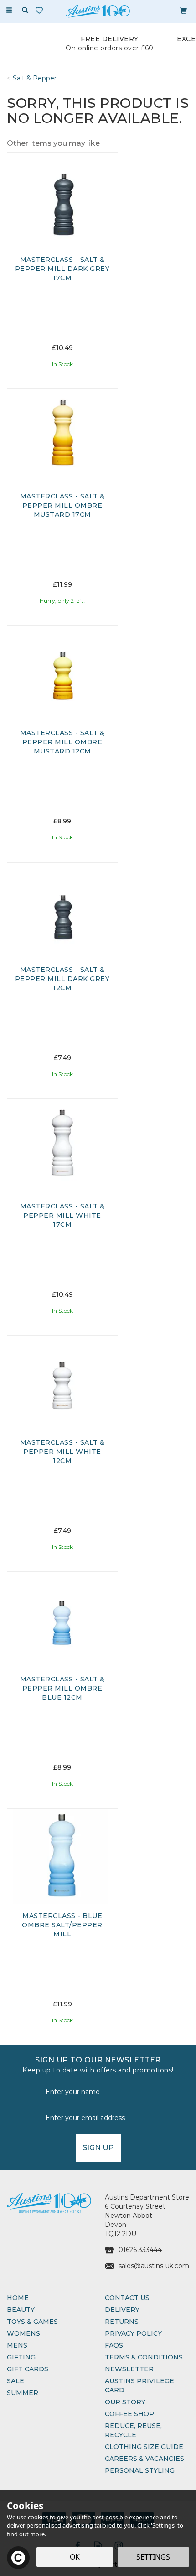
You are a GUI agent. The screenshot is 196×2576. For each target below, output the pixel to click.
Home (18, 2298)
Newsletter (129, 2369)
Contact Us (127, 2298)
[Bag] (183, 10)
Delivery (122, 2310)
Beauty (21, 2310)
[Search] (25, 11)
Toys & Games (32, 2322)
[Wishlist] (41, 10)
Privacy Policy (133, 2333)
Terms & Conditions (144, 2357)
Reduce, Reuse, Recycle (133, 2430)
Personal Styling (140, 2470)
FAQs (114, 2345)
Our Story (125, 2402)
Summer (23, 2393)
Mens (17, 2345)
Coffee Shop (129, 2414)
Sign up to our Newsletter (98, 2065)
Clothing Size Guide (144, 2447)
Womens (23, 2333)
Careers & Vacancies (144, 2459)
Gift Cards (28, 2369)
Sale (15, 2381)
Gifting (21, 2357)
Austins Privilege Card (139, 2385)
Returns (122, 2322)
